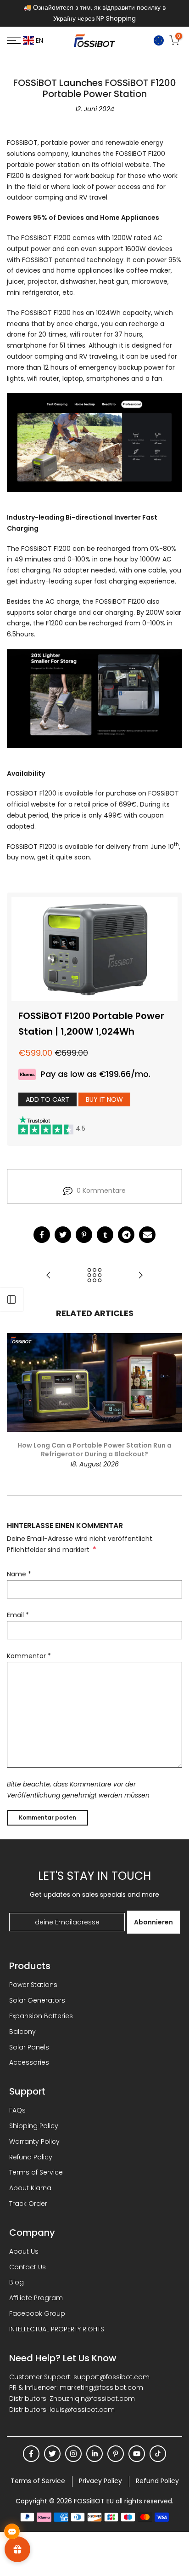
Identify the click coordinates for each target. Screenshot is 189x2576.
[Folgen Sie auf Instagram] (73, 2454)
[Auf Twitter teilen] (63, 1235)
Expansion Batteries (41, 2016)
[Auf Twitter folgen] (52, 2454)
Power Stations (33, 1985)
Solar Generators (37, 2000)
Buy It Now (104, 1099)
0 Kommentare (101, 1191)
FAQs (17, 2110)
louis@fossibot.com (82, 2410)
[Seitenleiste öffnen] (11, 1299)
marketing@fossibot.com (101, 2387)
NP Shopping (116, 18)
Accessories (29, 2062)
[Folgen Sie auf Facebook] (31, 2454)
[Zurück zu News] (94, 1275)
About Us (24, 2251)
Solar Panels (29, 2047)
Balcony (22, 2032)
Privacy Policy (100, 2481)
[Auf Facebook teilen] (42, 1235)
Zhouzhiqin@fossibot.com (92, 2399)
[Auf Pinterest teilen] (84, 1235)
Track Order (28, 2204)
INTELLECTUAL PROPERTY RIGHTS (57, 2329)
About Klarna (30, 2188)
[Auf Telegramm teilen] (126, 1235)
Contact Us (28, 2267)
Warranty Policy (34, 2141)
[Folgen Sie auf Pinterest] (116, 2454)
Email (18, 1615)
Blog (17, 2282)
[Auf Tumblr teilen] (105, 1235)
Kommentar (29, 1656)
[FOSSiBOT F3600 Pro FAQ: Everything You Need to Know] (140, 1275)
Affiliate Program (36, 2298)
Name (19, 1574)
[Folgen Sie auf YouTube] (137, 2454)
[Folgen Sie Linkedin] (94, 2454)
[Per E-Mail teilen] (147, 1235)
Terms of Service (36, 2172)
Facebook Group (37, 2313)
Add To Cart (47, 1099)
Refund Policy (31, 2157)
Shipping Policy (34, 2126)
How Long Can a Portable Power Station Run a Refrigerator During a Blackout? (94, 1449)
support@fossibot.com (111, 2377)
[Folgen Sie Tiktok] (158, 2454)
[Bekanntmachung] (94, 13)
